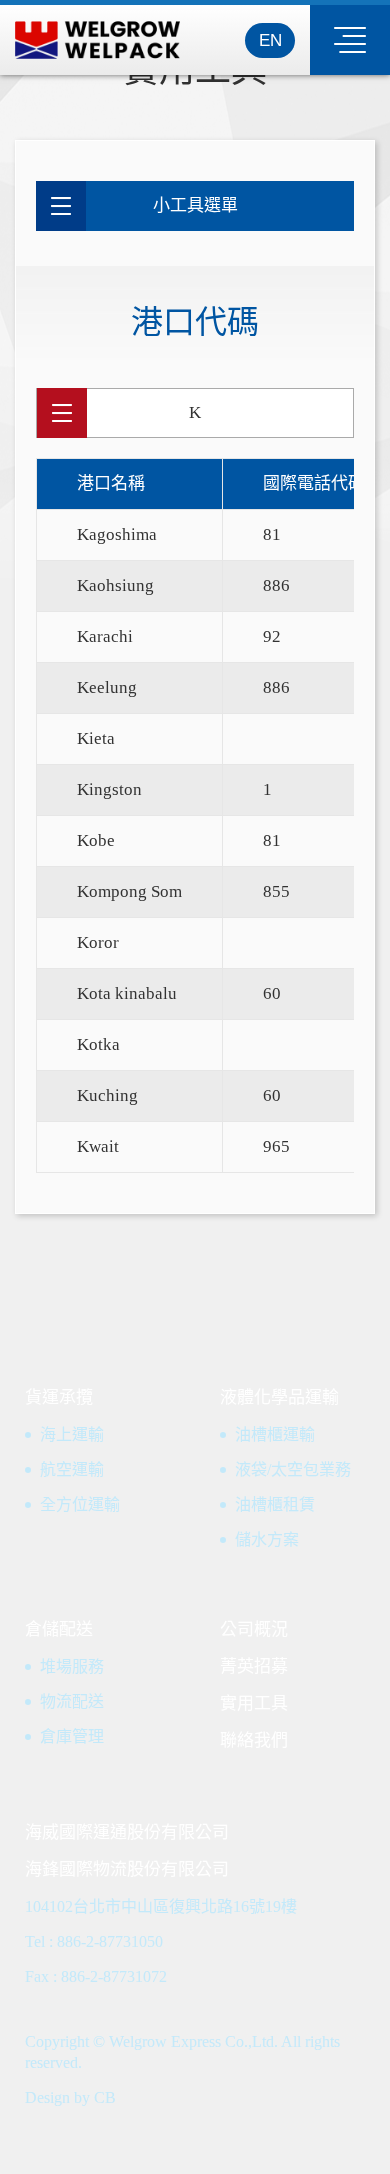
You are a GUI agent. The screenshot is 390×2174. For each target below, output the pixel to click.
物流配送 (72, 1701)
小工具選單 (195, 205)
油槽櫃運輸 (275, 1434)
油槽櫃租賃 (275, 1504)
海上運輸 (72, 1434)
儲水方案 (267, 1539)
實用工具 (254, 1703)
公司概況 (254, 1629)
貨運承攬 (59, 1397)
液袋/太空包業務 (293, 1469)
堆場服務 (72, 1666)
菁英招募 (254, 1666)
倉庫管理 (72, 1736)
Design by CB (70, 2097)
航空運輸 (72, 1469)
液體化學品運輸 (279, 1397)
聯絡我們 (254, 1740)
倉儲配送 (59, 1629)
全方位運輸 (80, 1504)
